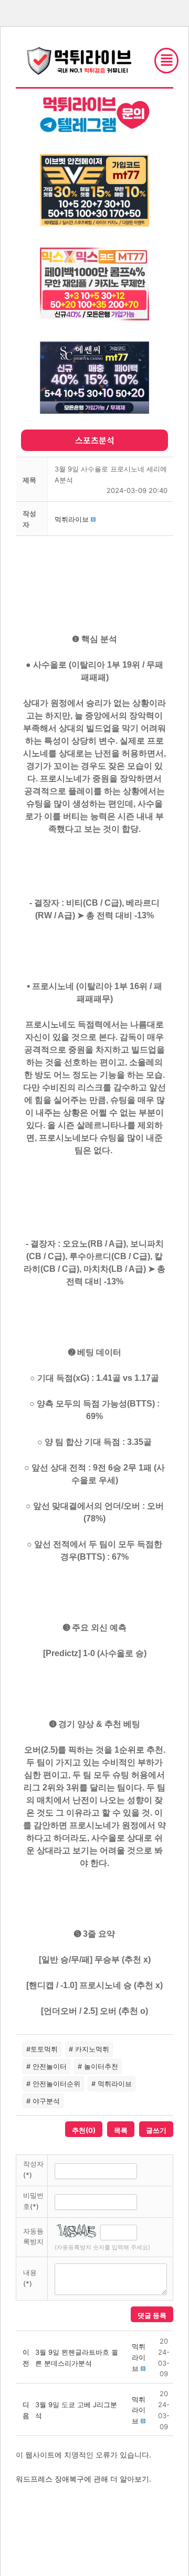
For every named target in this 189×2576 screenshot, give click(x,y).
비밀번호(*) (33, 2201)
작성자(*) (33, 2169)
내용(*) (30, 2278)
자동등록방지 (33, 2236)
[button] (72, 519)
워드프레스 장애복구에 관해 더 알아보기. (83, 2479)
